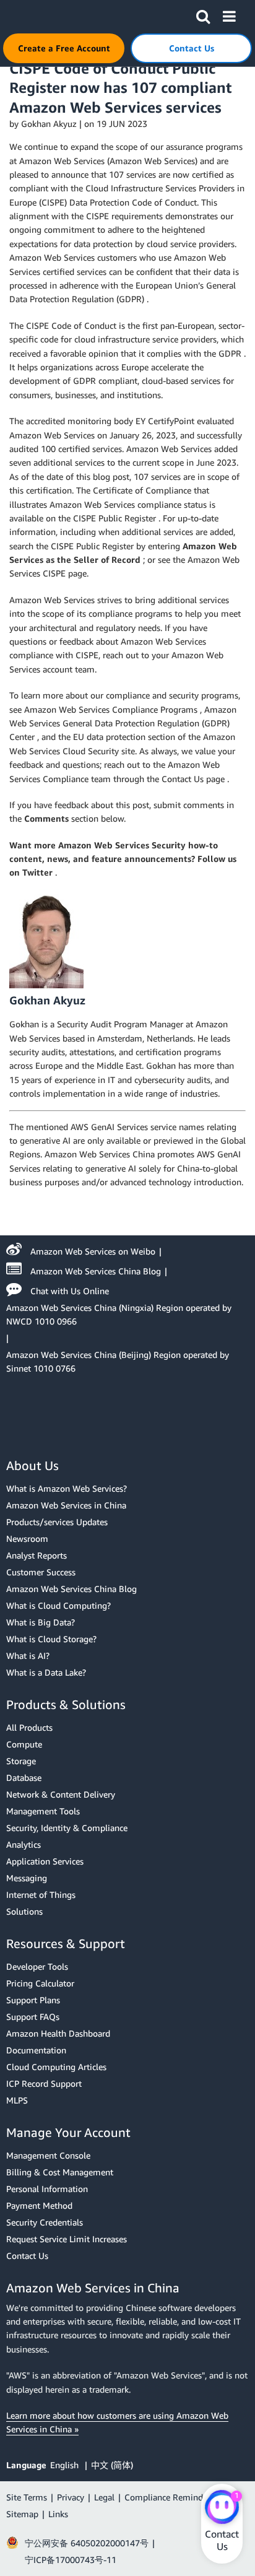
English (66, 2465)
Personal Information (47, 2189)
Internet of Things (41, 1895)
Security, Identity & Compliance (67, 1828)
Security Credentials (45, 2222)
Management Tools (43, 1811)
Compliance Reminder (167, 2497)
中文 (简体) (112, 2465)
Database (24, 1778)
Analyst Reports (37, 1555)
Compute (24, 1744)
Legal (104, 2497)
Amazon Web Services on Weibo (93, 1251)
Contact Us (27, 2256)
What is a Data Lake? (46, 1672)
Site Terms (27, 2497)
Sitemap (22, 2514)
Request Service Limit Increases (67, 2239)
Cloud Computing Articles (56, 2067)
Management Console (48, 2155)
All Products (29, 1727)
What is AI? (28, 1656)
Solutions (24, 1911)
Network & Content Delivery (61, 1794)
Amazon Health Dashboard (58, 2033)
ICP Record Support (44, 2083)
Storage (21, 1761)
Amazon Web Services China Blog (96, 1271)
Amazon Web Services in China (66, 1505)
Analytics (24, 1844)
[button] (203, 14)
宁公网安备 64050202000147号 (87, 2543)
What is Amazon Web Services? (67, 1488)
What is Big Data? (41, 1622)
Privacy (71, 2497)
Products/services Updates (57, 1522)
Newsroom (27, 1538)
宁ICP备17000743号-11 (71, 2560)
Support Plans (33, 2000)
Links (58, 2514)
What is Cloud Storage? (51, 1639)
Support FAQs (33, 2017)
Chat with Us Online (70, 1291)
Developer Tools (37, 1966)
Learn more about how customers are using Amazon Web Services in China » (117, 2422)
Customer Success (41, 1572)
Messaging (27, 1878)
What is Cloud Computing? (58, 1605)
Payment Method (39, 2205)
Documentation (36, 2050)
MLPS (17, 2100)
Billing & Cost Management (60, 2172)
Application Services (45, 1861)
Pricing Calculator (40, 1983)
